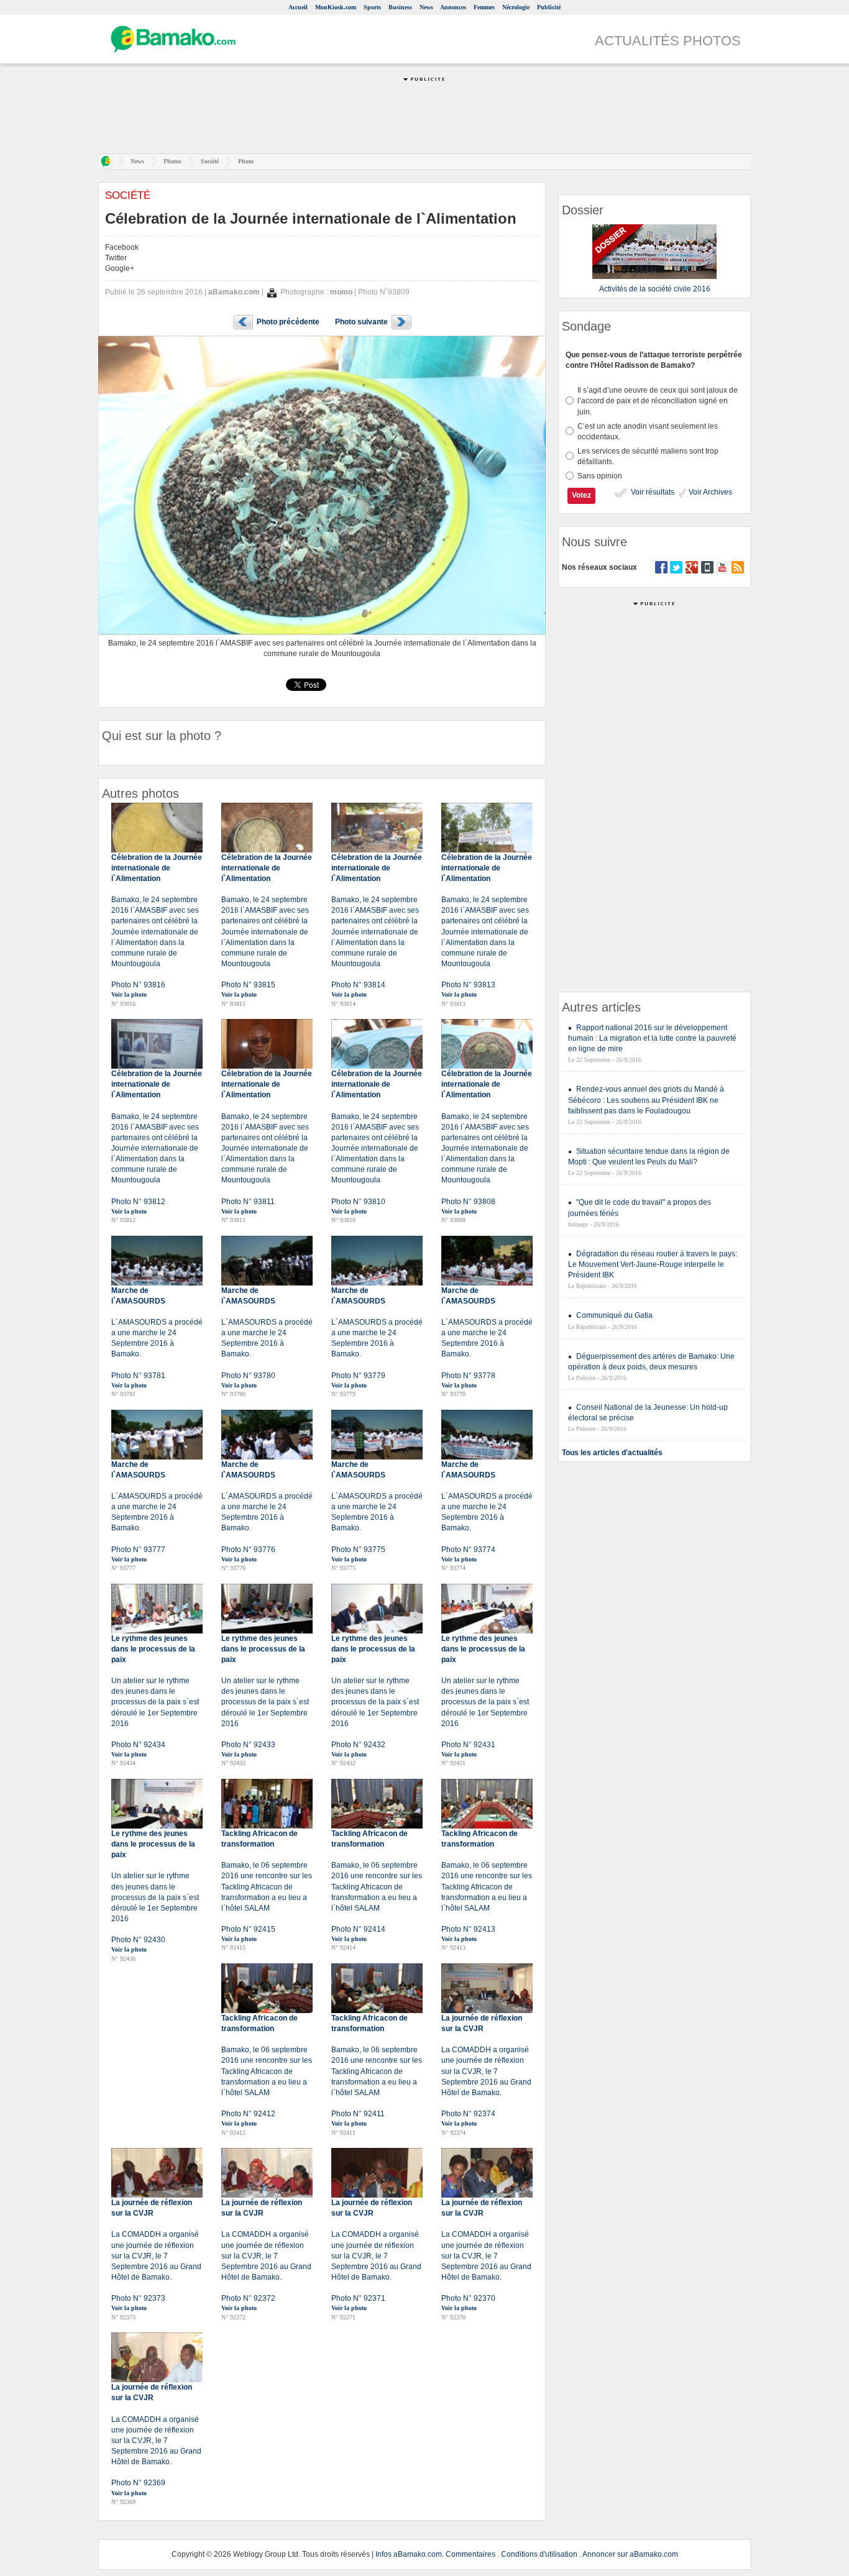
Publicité (549, 7)
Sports (372, 7)
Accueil (298, 7)
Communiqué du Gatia (614, 1315)
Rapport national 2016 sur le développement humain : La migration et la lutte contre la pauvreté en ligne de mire (652, 1038)
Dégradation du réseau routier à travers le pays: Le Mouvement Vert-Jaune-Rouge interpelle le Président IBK (653, 1264)
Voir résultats (652, 492)
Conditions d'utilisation (539, 2554)
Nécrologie (516, 7)
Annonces (453, 7)
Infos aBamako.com (409, 2554)
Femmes (484, 7)
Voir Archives (709, 492)
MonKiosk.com (336, 7)
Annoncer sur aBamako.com (630, 2554)
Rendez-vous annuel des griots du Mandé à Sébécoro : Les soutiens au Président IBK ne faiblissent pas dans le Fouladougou (646, 1100)
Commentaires (470, 2554)
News (426, 7)
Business (400, 7)
